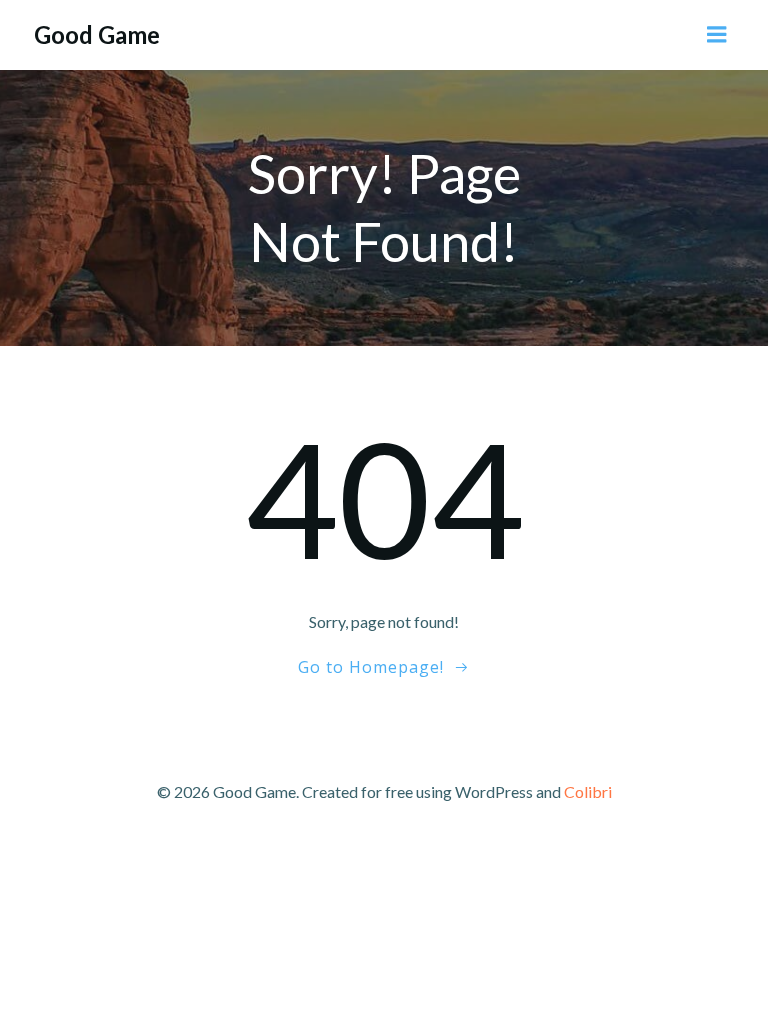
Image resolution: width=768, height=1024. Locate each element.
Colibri (588, 791)
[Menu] (717, 35)
